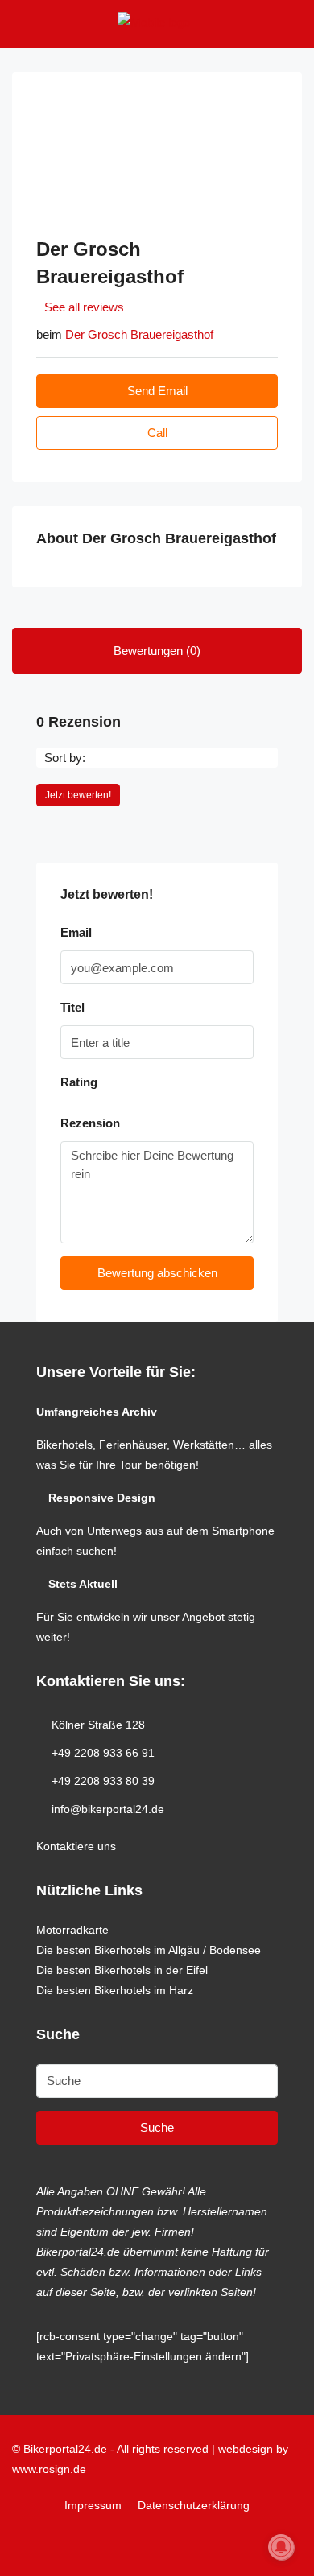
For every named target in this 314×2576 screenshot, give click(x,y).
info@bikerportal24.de (108, 1809)
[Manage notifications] (281, 2547)
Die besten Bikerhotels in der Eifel (122, 1970)
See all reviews (84, 307)
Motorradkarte (72, 1930)
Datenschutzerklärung (194, 2505)
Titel (72, 1007)
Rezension (90, 1123)
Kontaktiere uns (76, 1846)
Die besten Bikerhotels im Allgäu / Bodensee (149, 1950)
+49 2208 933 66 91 (103, 1753)
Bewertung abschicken (157, 1273)
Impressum (93, 2505)
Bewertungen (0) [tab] (157, 651)
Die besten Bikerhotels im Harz (115, 1990)
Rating (79, 1082)
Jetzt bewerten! (78, 795)
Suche (157, 2127)
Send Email (157, 391)
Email (76, 932)
